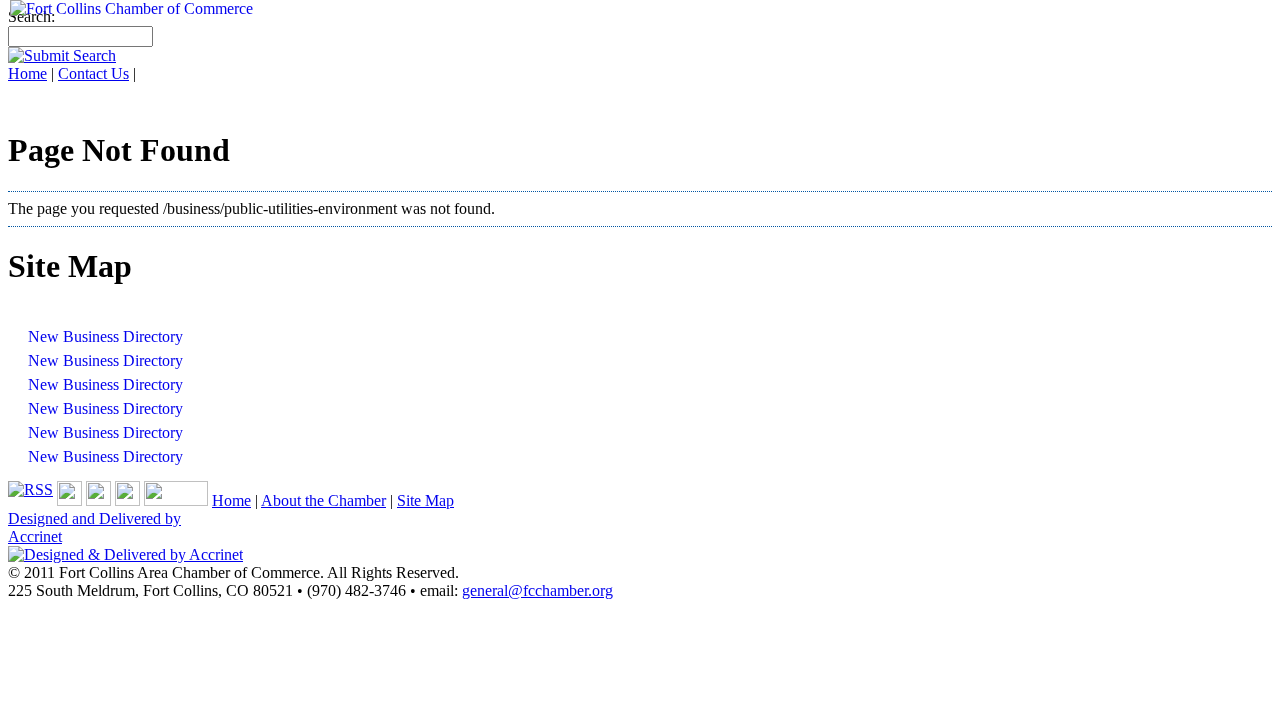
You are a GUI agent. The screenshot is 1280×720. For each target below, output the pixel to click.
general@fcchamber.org (537, 590)
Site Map (425, 500)
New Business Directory (105, 336)
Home (231, 500)
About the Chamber (323, 500)
